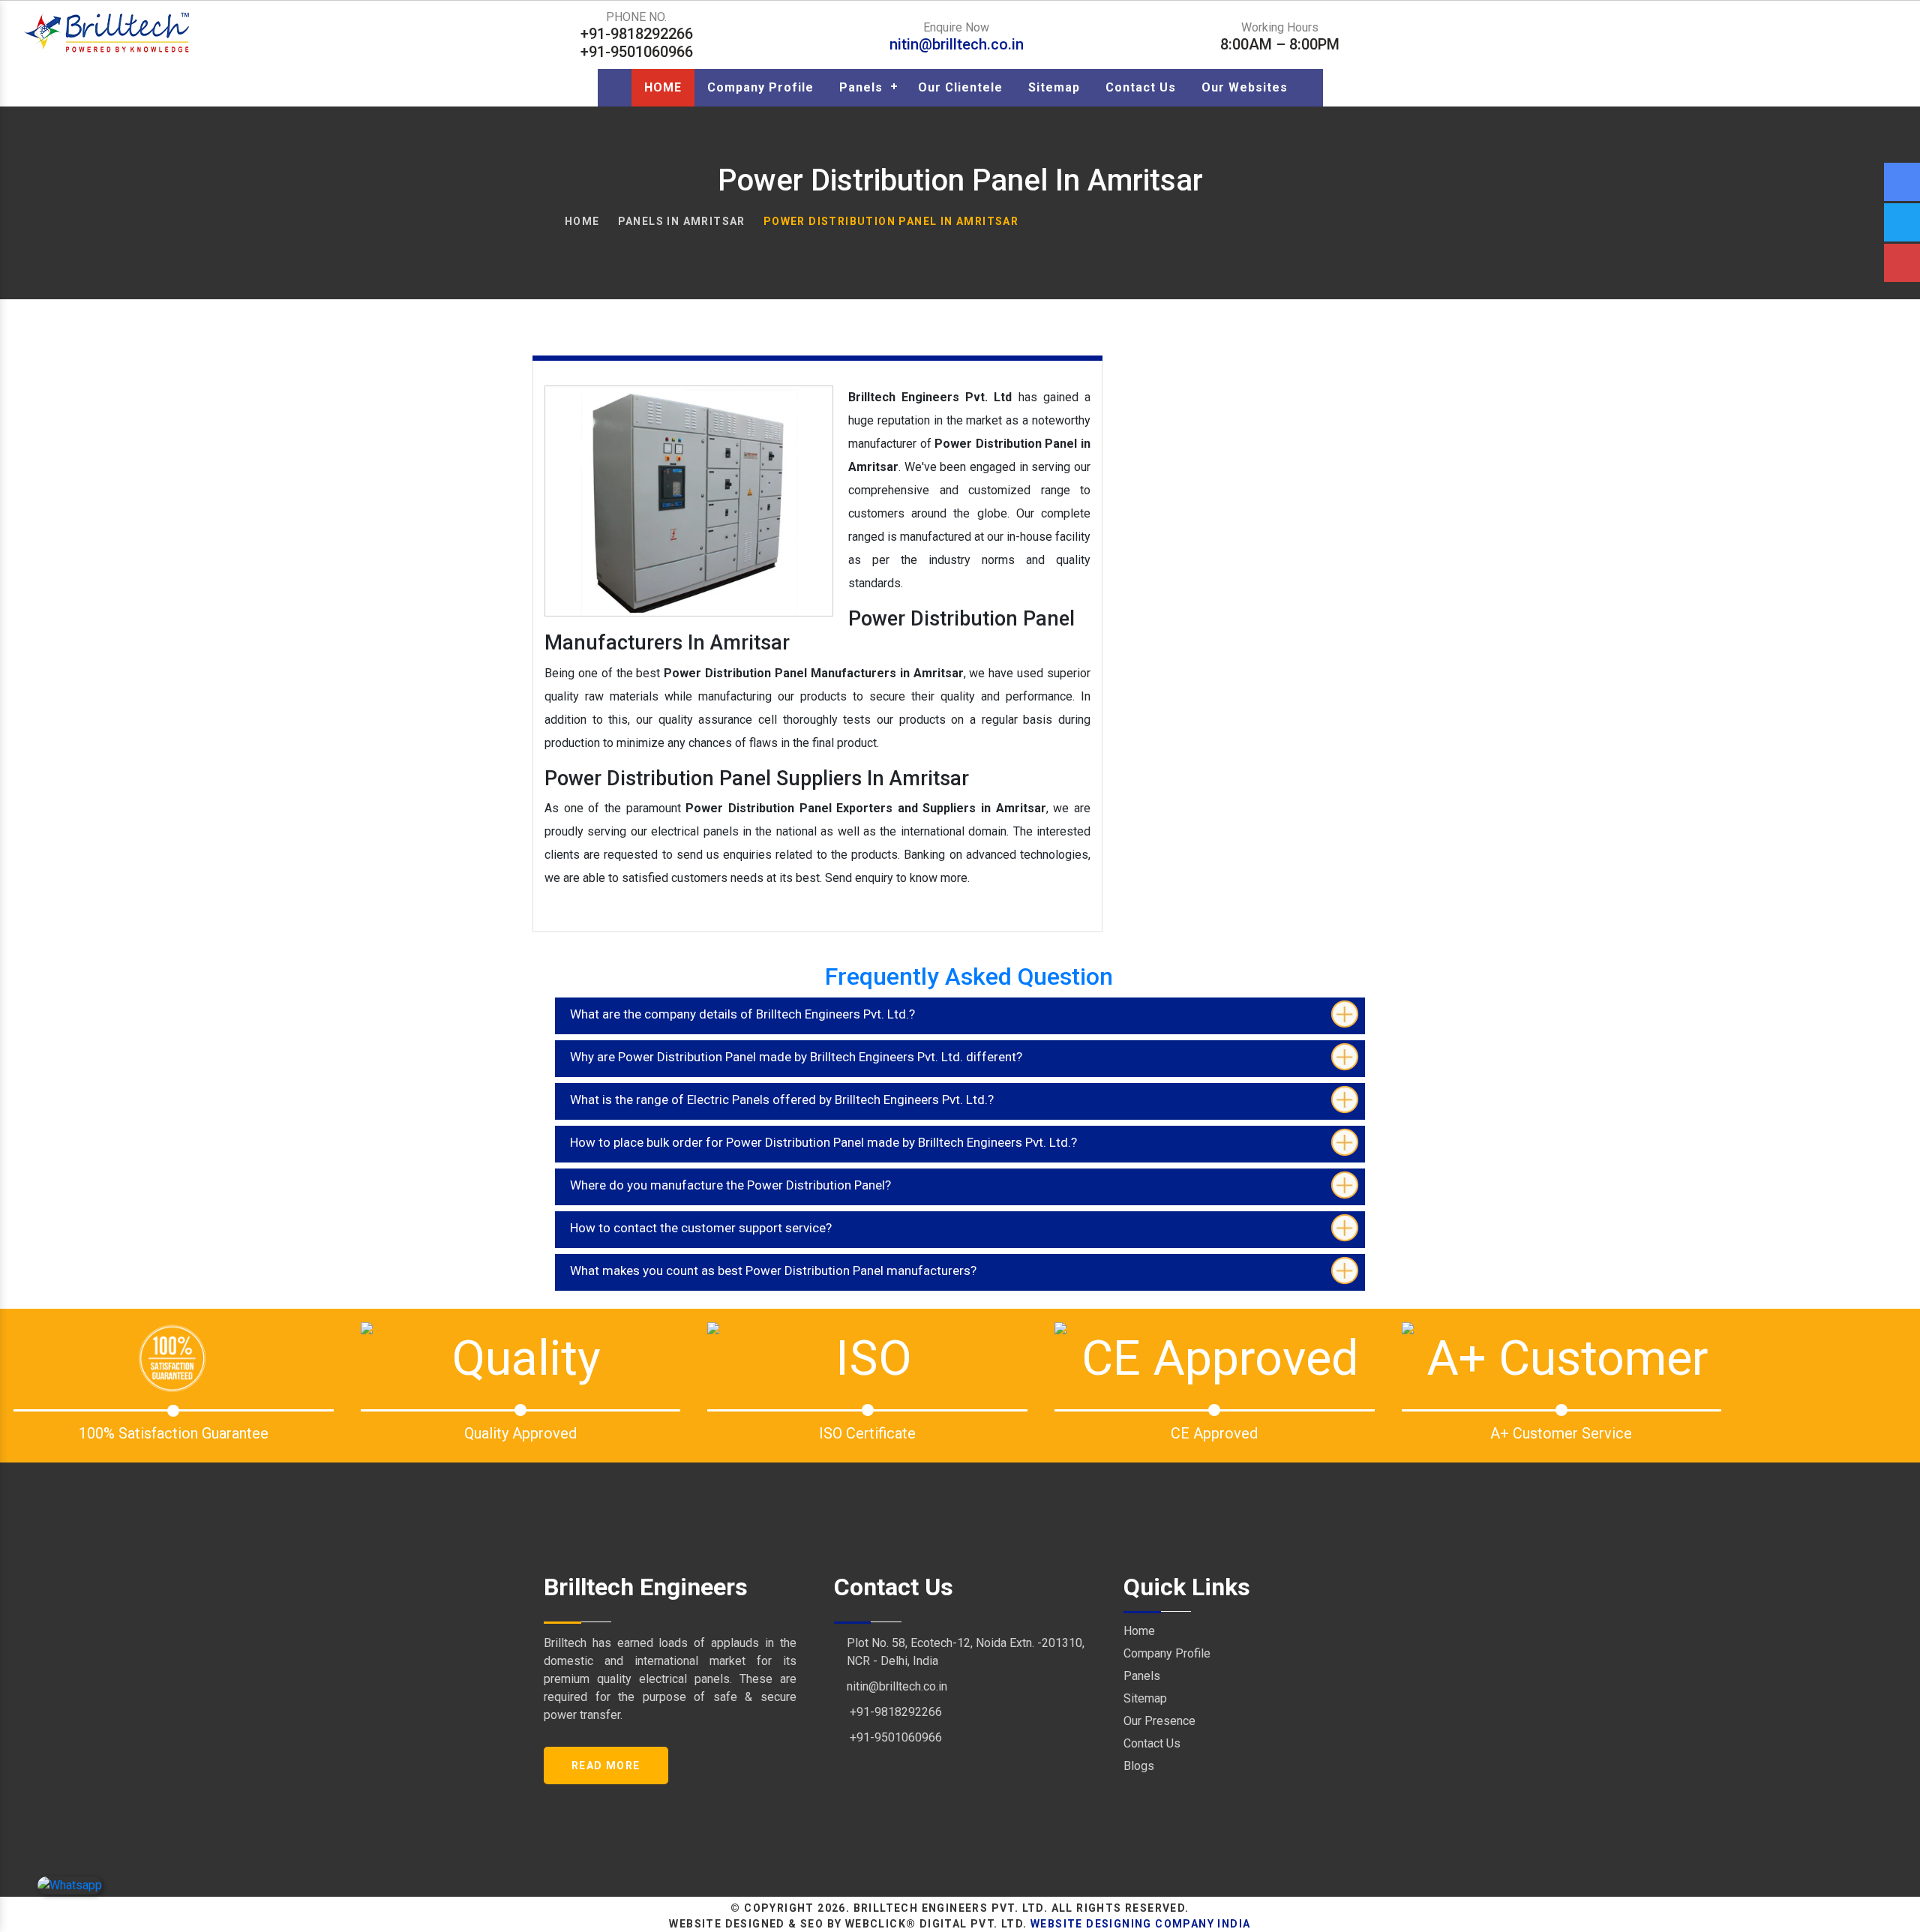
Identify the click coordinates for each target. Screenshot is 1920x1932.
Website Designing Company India (1140, 1924)
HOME (663, 87)
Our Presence (1159, 1721)
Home (582, 221)
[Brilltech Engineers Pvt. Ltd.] (108, 32)
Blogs (1139, 1766)
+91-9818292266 (894, 1712)
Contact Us (1141, 87)
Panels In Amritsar (682, 221)
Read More (606, 1765)
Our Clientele (960, 87)
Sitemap (1054, 87)
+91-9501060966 (894, 1737)
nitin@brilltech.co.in (957, 44)
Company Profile (760, 87)
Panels (861, 87)
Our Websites (1245, 87)
